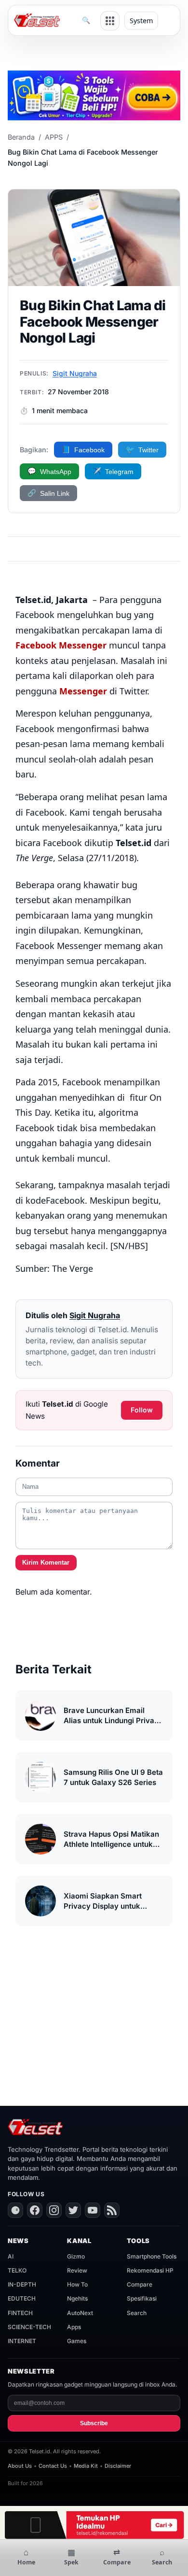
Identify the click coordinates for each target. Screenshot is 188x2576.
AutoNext (80, 2313)
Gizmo (76, 2256)
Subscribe (94, 2423)
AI (11, 2256)
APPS (54, 137)
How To (77, 2284)
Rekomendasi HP (150, 2270)
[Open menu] (110, 21)
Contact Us (53, 2466)
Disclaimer (118, 2466)
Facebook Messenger (61, 645)
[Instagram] (54, 2210)
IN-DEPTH (22, 2284)
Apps (74, 2327)
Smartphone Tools (152, 2256)
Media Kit (86, 2466)
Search (137, 2313)
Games (77, 2341)
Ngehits (77, 2298)
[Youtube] (93, 2210)
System (141, 21)
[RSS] (112, 2210)
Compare (140, 2284)
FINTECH (20, 2313)
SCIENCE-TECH (29, 2327)
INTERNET (22, 2341)
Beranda (21, 137)
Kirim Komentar (46, 1562)
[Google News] (15, 2210)
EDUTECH (22, 2298)
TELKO (17, 2270)
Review (77, 2270)
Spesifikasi (142, 2298)
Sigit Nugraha (75, 373)
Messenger (83, 691)
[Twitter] (73, 2210)
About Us (20, 2466)
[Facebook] (35, 2210)
